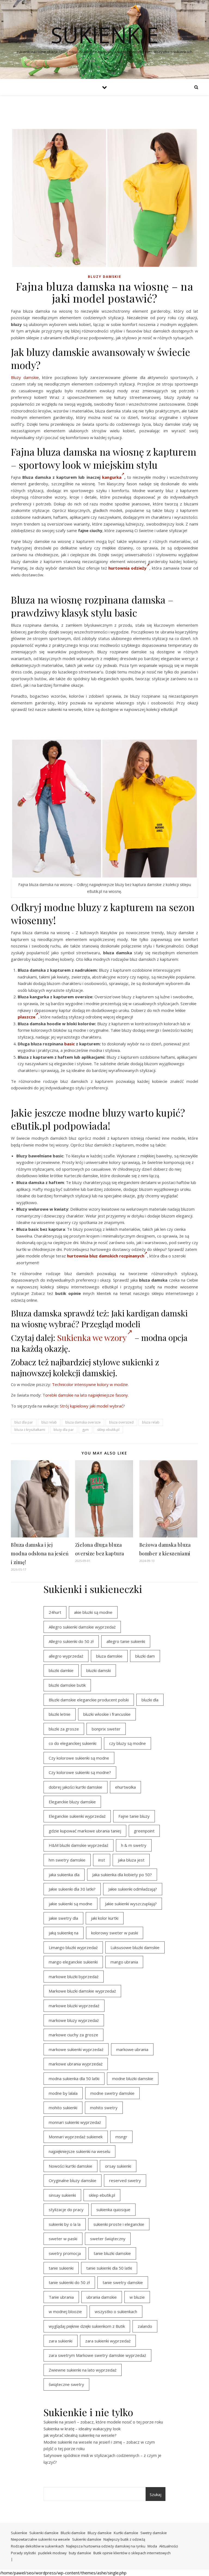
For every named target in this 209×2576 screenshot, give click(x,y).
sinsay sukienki (62, 2195)
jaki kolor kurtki (105, 1918)
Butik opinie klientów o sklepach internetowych (132, 2553)
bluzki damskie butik (67, 1685)
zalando (145, 2326)
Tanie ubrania (61, 2297)
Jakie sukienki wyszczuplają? (131, 1904)
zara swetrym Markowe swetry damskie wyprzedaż (97, 2355)
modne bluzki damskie (133, 2078)
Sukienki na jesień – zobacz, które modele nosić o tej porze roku (103, 2422)
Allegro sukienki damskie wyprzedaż (82, 1627)
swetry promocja (65, 2253)
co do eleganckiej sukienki (73, 1743)
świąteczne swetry (66, 2384)
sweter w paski (63, 2239)
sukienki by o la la (65, 2224)
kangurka (112, 477)
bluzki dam (145, 1656)
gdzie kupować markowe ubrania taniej (85, 1831)
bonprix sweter (106, 1729)
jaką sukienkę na (64, 1933)
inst (102, 1860)
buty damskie (80, 2553)
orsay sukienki (118, 2166)
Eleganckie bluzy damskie (72, 1802)
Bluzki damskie (73, 2533)
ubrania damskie (102, 2297)
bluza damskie (109, 1656)
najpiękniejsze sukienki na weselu (79, 2151)
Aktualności (169, 2546)
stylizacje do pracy (66, 2210)
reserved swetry (125, 2180)
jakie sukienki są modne (70, 1904)
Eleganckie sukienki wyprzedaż (77, 1816)
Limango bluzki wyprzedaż (73, 1947)
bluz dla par (24, 1422)
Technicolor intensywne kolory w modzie (90, 1384)
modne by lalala (63, 2093)
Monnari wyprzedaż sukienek (76, 2137)
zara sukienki (61, 2341)
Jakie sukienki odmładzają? (133, 1889)
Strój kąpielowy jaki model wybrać (91, 1406)
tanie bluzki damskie (112, 2253)
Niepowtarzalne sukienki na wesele (40, 2539)
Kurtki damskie (126, 2533)
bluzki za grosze (64, 1729)
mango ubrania (124, 1962)
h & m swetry (134, 1845)
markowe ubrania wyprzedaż (76, 2064)
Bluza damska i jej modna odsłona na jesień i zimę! (40, 1553)
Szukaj (156, 2494)
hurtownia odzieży (127, 568)
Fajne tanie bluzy (134, 1816)
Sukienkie (19, 2533)
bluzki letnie (60, 1714)
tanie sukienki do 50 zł (69, 2282)
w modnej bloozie (65, 2311)
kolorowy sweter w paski (115, 1933)
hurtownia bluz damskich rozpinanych (106, 1256)
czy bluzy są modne (127, 1743)
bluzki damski (99, 1670)
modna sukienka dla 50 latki (74, 2078)
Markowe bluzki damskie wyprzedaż (82, 1991)
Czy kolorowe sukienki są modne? (80, 1772)
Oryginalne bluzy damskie (73, 2180)
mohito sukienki (63, 2108)
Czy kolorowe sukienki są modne (79, 1758)
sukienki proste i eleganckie (119, 2224)
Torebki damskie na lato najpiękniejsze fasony (85, 1395)
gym (85, 1430)
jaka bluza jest (131, 1860)
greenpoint (144, 1831)
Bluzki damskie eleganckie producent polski (89, 1700)
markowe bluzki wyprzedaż (74, 2006)
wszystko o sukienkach (116, 2311)
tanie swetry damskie (123, 2282)
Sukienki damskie (44, 2533)
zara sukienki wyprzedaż (108, 2341)
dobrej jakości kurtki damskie (76, 1787)
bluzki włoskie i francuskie (107, 1714)
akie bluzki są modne (93, 1612)
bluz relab (49, 1422)
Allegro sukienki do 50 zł (71, 1641)
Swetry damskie (154, 2533)
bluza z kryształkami (30, 1430)
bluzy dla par (64, 1430)
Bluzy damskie (105, 277)
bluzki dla (150, 1700)
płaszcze (27, 1017)
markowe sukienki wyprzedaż (76, 2049)
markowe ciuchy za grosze (73, 2035)
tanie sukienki (61, 2268)
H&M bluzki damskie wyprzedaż (79, 1845)
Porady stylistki (23, 2553)
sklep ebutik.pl (108, 1430)
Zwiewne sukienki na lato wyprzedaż (83, 2370)
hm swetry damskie (67, 1860)
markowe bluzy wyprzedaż (74, 2020)
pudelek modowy (52, 2553)
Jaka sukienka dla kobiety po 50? (122, 1875)
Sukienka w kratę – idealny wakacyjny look (82, 2429)
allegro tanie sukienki (126, 1641)
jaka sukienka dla (64, 1875)
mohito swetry (104, 2108)
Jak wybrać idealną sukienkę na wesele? (80, 2435)
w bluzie (137, 2297)
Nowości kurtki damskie (70, 2166)
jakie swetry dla (63, 1918)
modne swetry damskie (112, 2093)
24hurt (55, 1612)
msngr (121, 2137)
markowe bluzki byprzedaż (74, 1977)
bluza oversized (121, 1422)
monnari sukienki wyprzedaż (75, 2122)
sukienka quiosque (113, 2210)
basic (70, 1044)
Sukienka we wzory (92, 1338)
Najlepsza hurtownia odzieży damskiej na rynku (106, 2546)
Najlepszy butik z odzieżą (124, 2539)
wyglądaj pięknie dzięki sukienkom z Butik (87, 2326)
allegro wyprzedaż (66, 1656)
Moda (152, 2546)
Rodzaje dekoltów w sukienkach (37, 2546)
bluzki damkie (61, 1670)
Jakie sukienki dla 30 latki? (72, 1889)
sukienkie (105, 35)
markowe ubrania (132, 2049)
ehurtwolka (125, 1787)
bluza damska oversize (83, 1422)
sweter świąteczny (108, 2239)
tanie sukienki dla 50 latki (109, 2268)
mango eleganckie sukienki (73, 1962)
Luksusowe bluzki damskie (135, 1947)
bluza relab (151, 1422)
